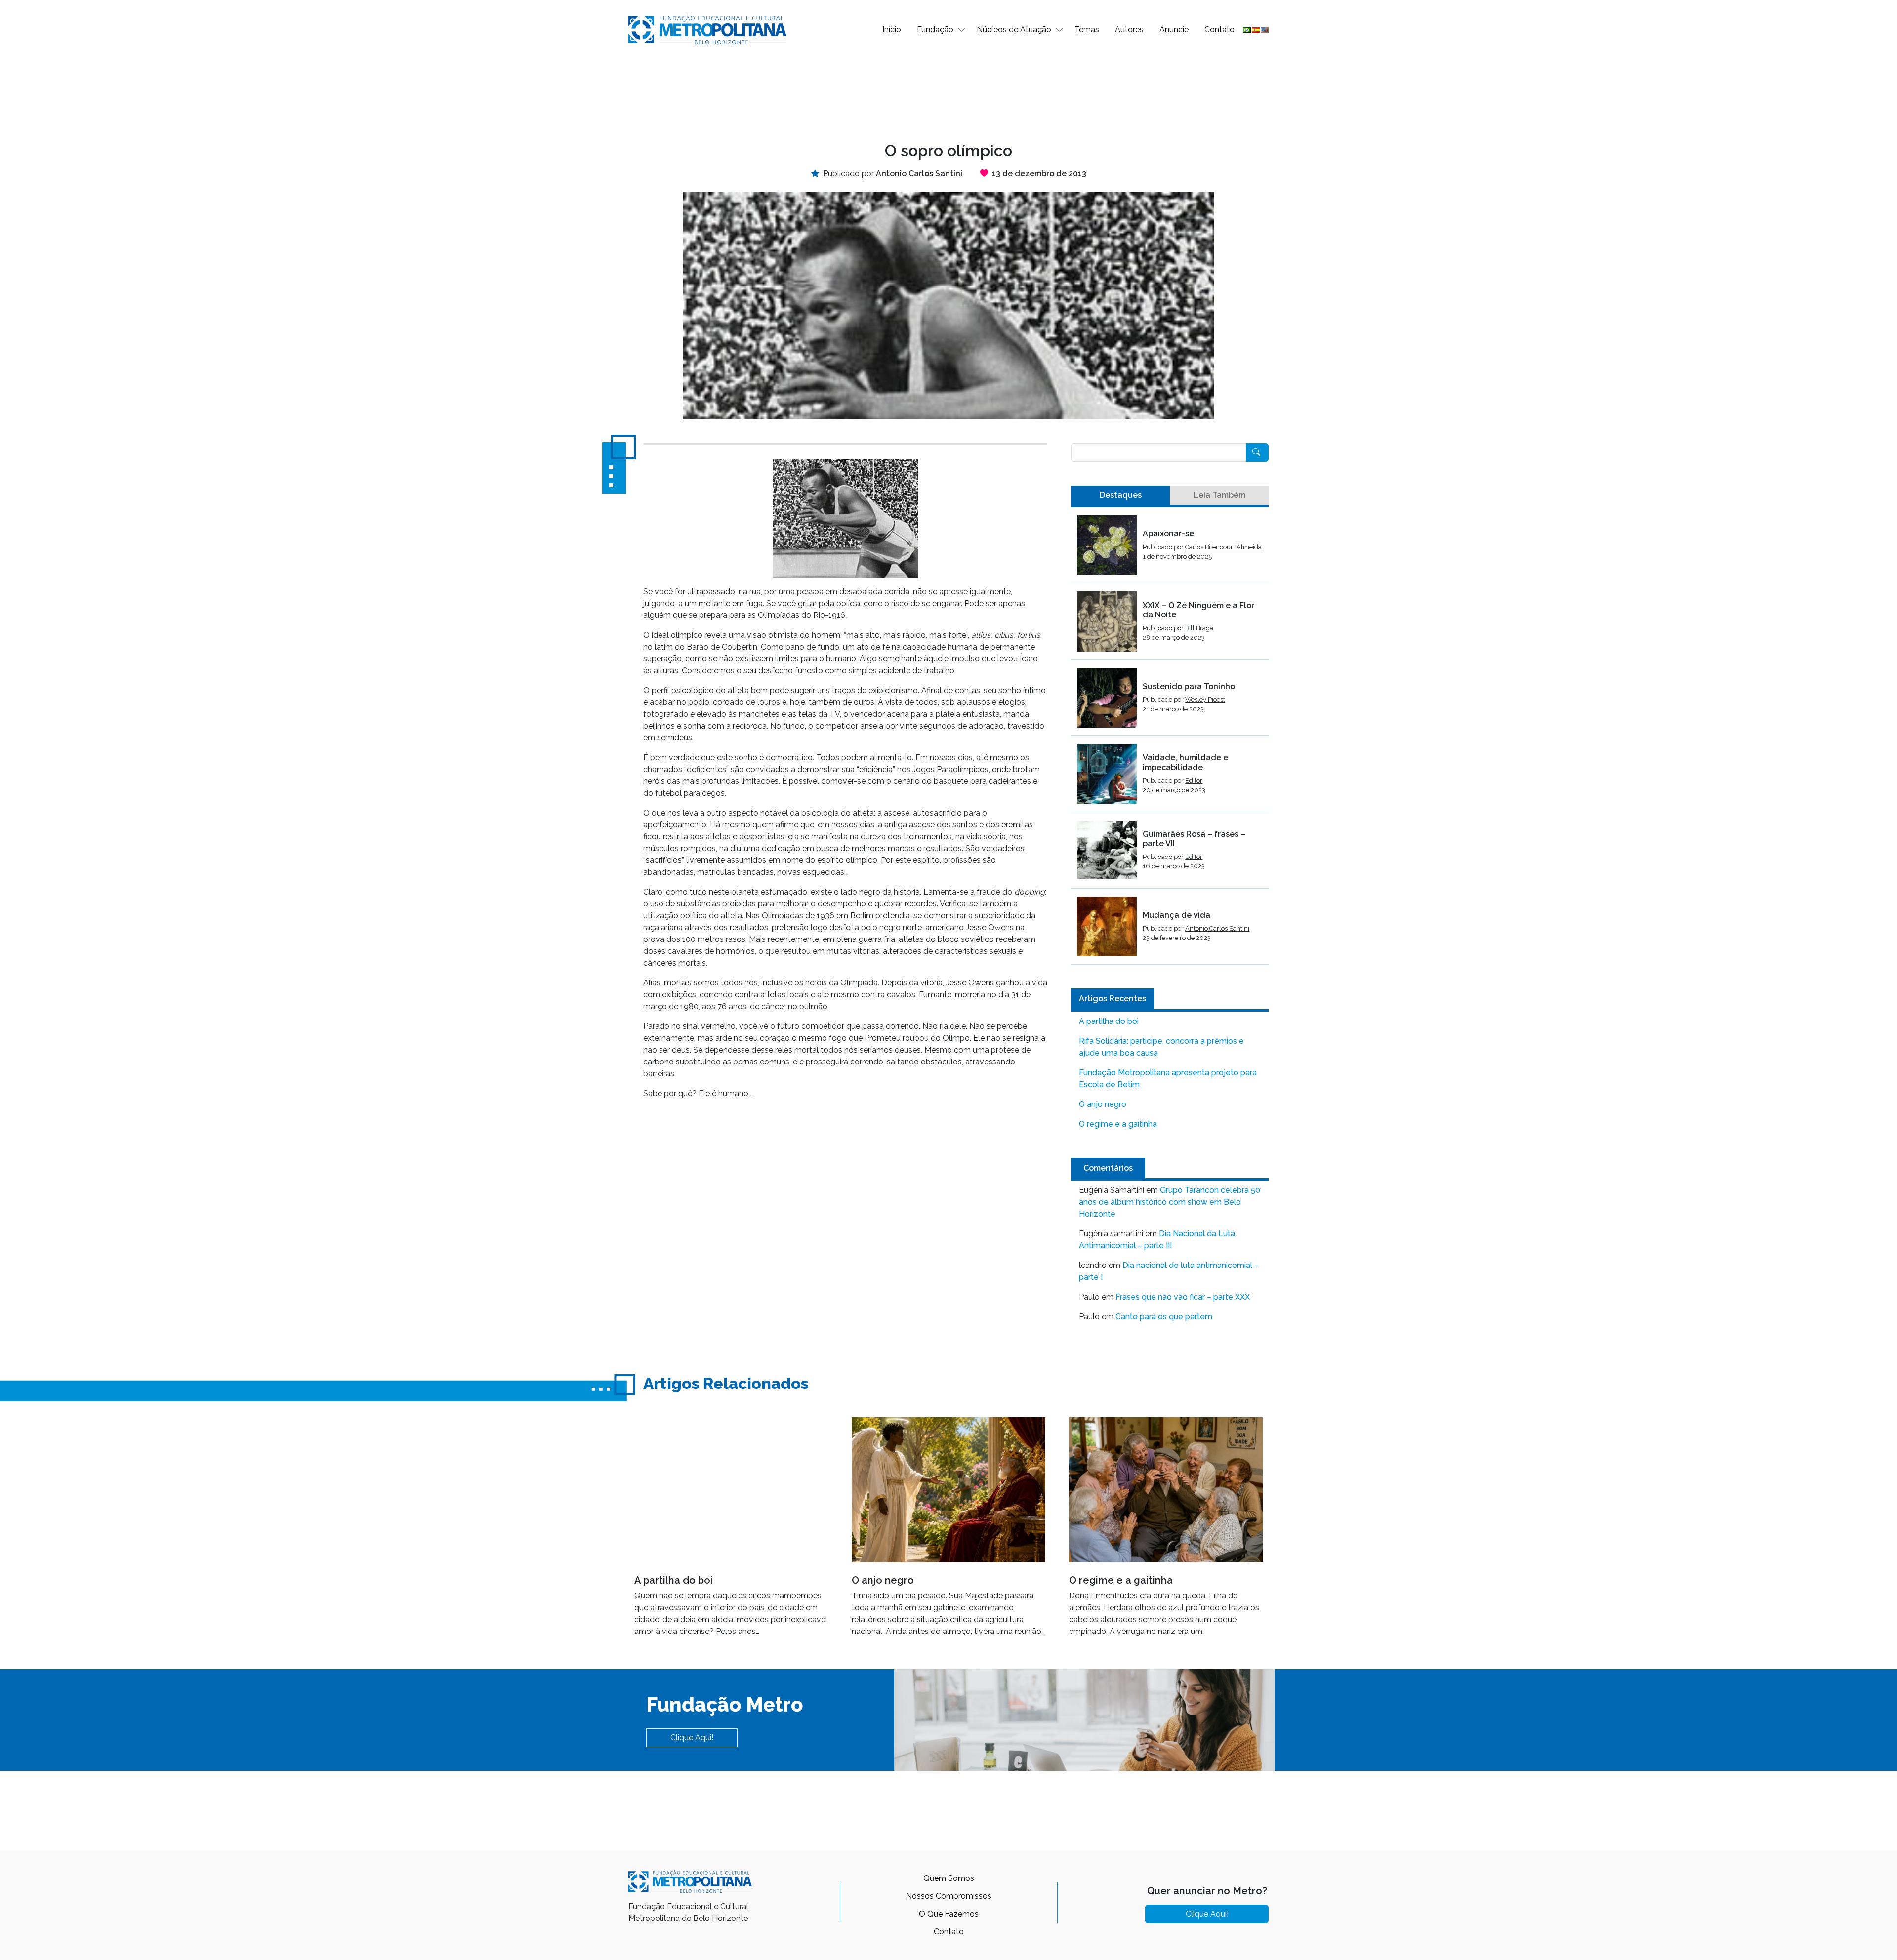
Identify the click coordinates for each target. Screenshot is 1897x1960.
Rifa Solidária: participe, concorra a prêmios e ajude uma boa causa (1161, 1047)
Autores (1129, 29)
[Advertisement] (948, 92)
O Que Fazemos (949, 1914)
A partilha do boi (1109, 1021)
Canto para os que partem (1164, 1317)
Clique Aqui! (692, 1737)
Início (892, 29)
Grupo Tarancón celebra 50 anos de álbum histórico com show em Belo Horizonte (1170, 1202)
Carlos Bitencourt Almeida (1223, 547)
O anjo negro (1103, 1104)
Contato (1219, 29)
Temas (1087, 29)
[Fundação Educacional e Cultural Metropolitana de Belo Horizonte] (707, 29)
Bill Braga (1199, 628)
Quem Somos (949, 1878)
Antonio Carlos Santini (1217, 928)
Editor (1194, 781)
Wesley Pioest (1205, 700)
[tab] (1120, 495)
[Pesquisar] (1257, 452)
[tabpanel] (1170, 740)
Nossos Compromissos (949, 1896)
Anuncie (1174, 29)
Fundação (935, 29)
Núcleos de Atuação (1014, 29)
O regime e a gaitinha (1118, 1124)
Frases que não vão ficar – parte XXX (1183, 1297)
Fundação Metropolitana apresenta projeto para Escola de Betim (1168, 1079)
